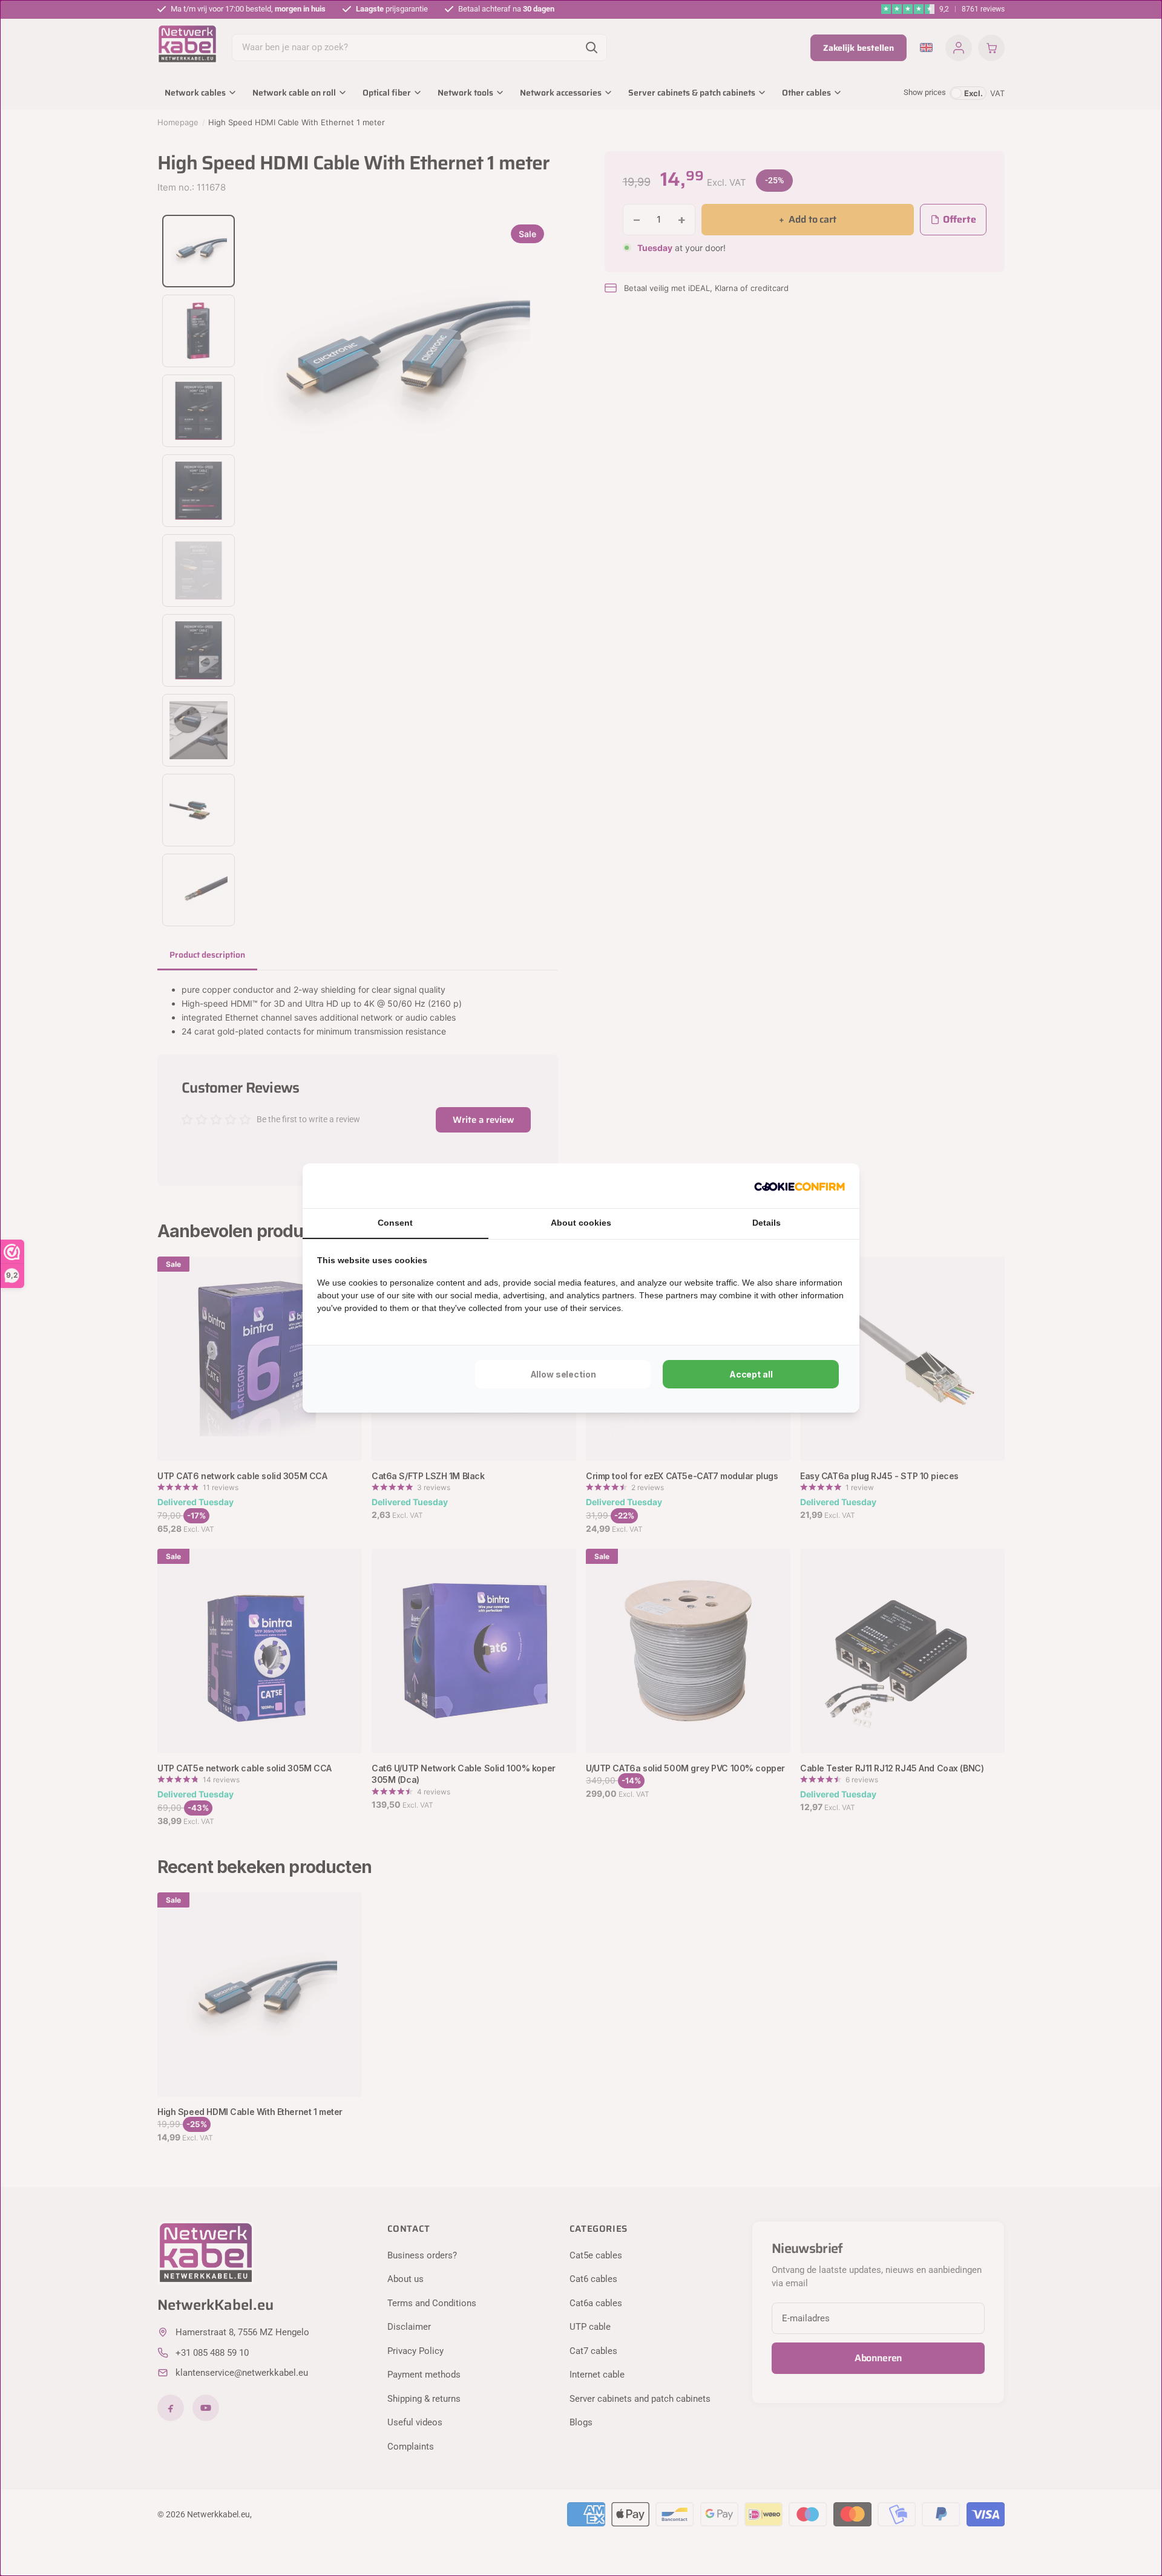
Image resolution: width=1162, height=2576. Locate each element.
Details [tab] (766, 1223)
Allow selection (563, 1374)
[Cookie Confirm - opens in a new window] (799, 1186)
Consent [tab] (395, 1223)
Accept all (751, 1374)
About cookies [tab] (581, 1223)
